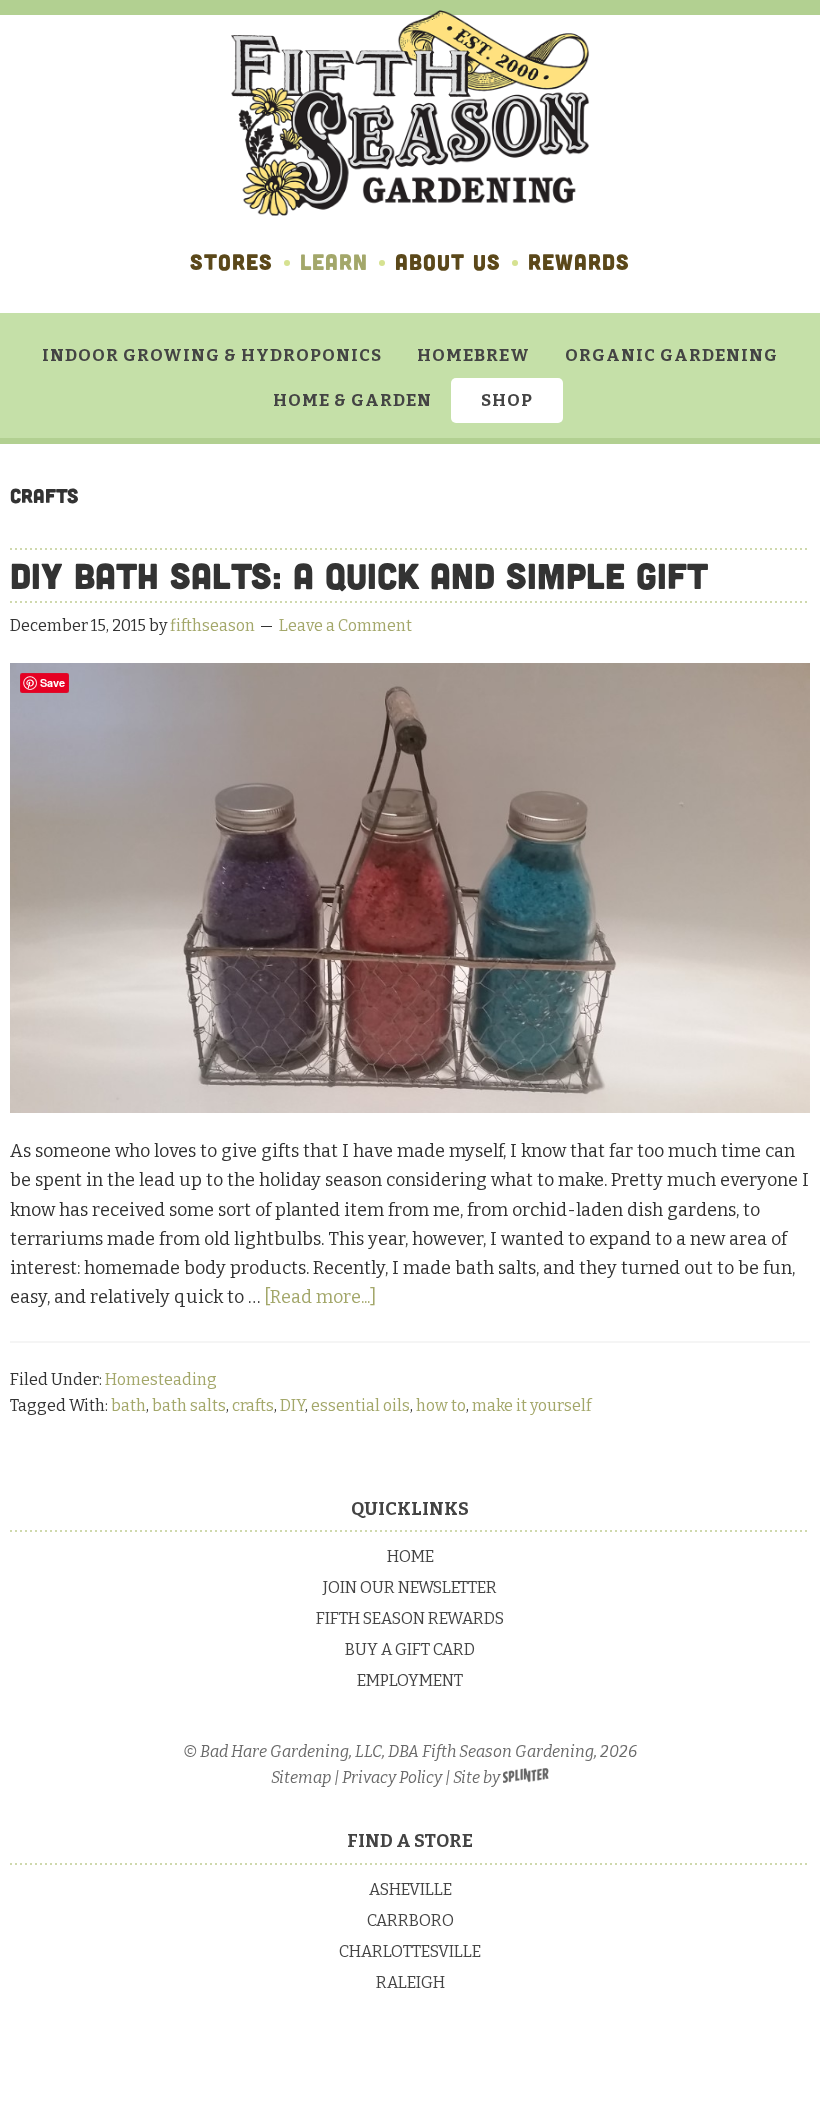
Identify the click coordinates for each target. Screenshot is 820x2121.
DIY (292, 1405)
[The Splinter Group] (526, 1777)
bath (128, 1405)
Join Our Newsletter (410, 1587)
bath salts (189, 1405)
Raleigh (410, 1982)
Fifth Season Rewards (410, 1618)
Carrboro (410, 1920)
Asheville (410, 1889)
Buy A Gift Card (410, 1649)
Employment (410, 1680)
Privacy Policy (392, 1777)
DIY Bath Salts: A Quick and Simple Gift (359, 575)
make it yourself (531, 1405)
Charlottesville (410, 1951)
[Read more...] (320, 1297)
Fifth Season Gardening (410, 113)
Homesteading (161, 1379)
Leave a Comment (345, 625)
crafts (253, 1405)
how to (441, 1405)
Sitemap (301, 1777)
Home (410, 1556)
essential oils (360, 1405)
